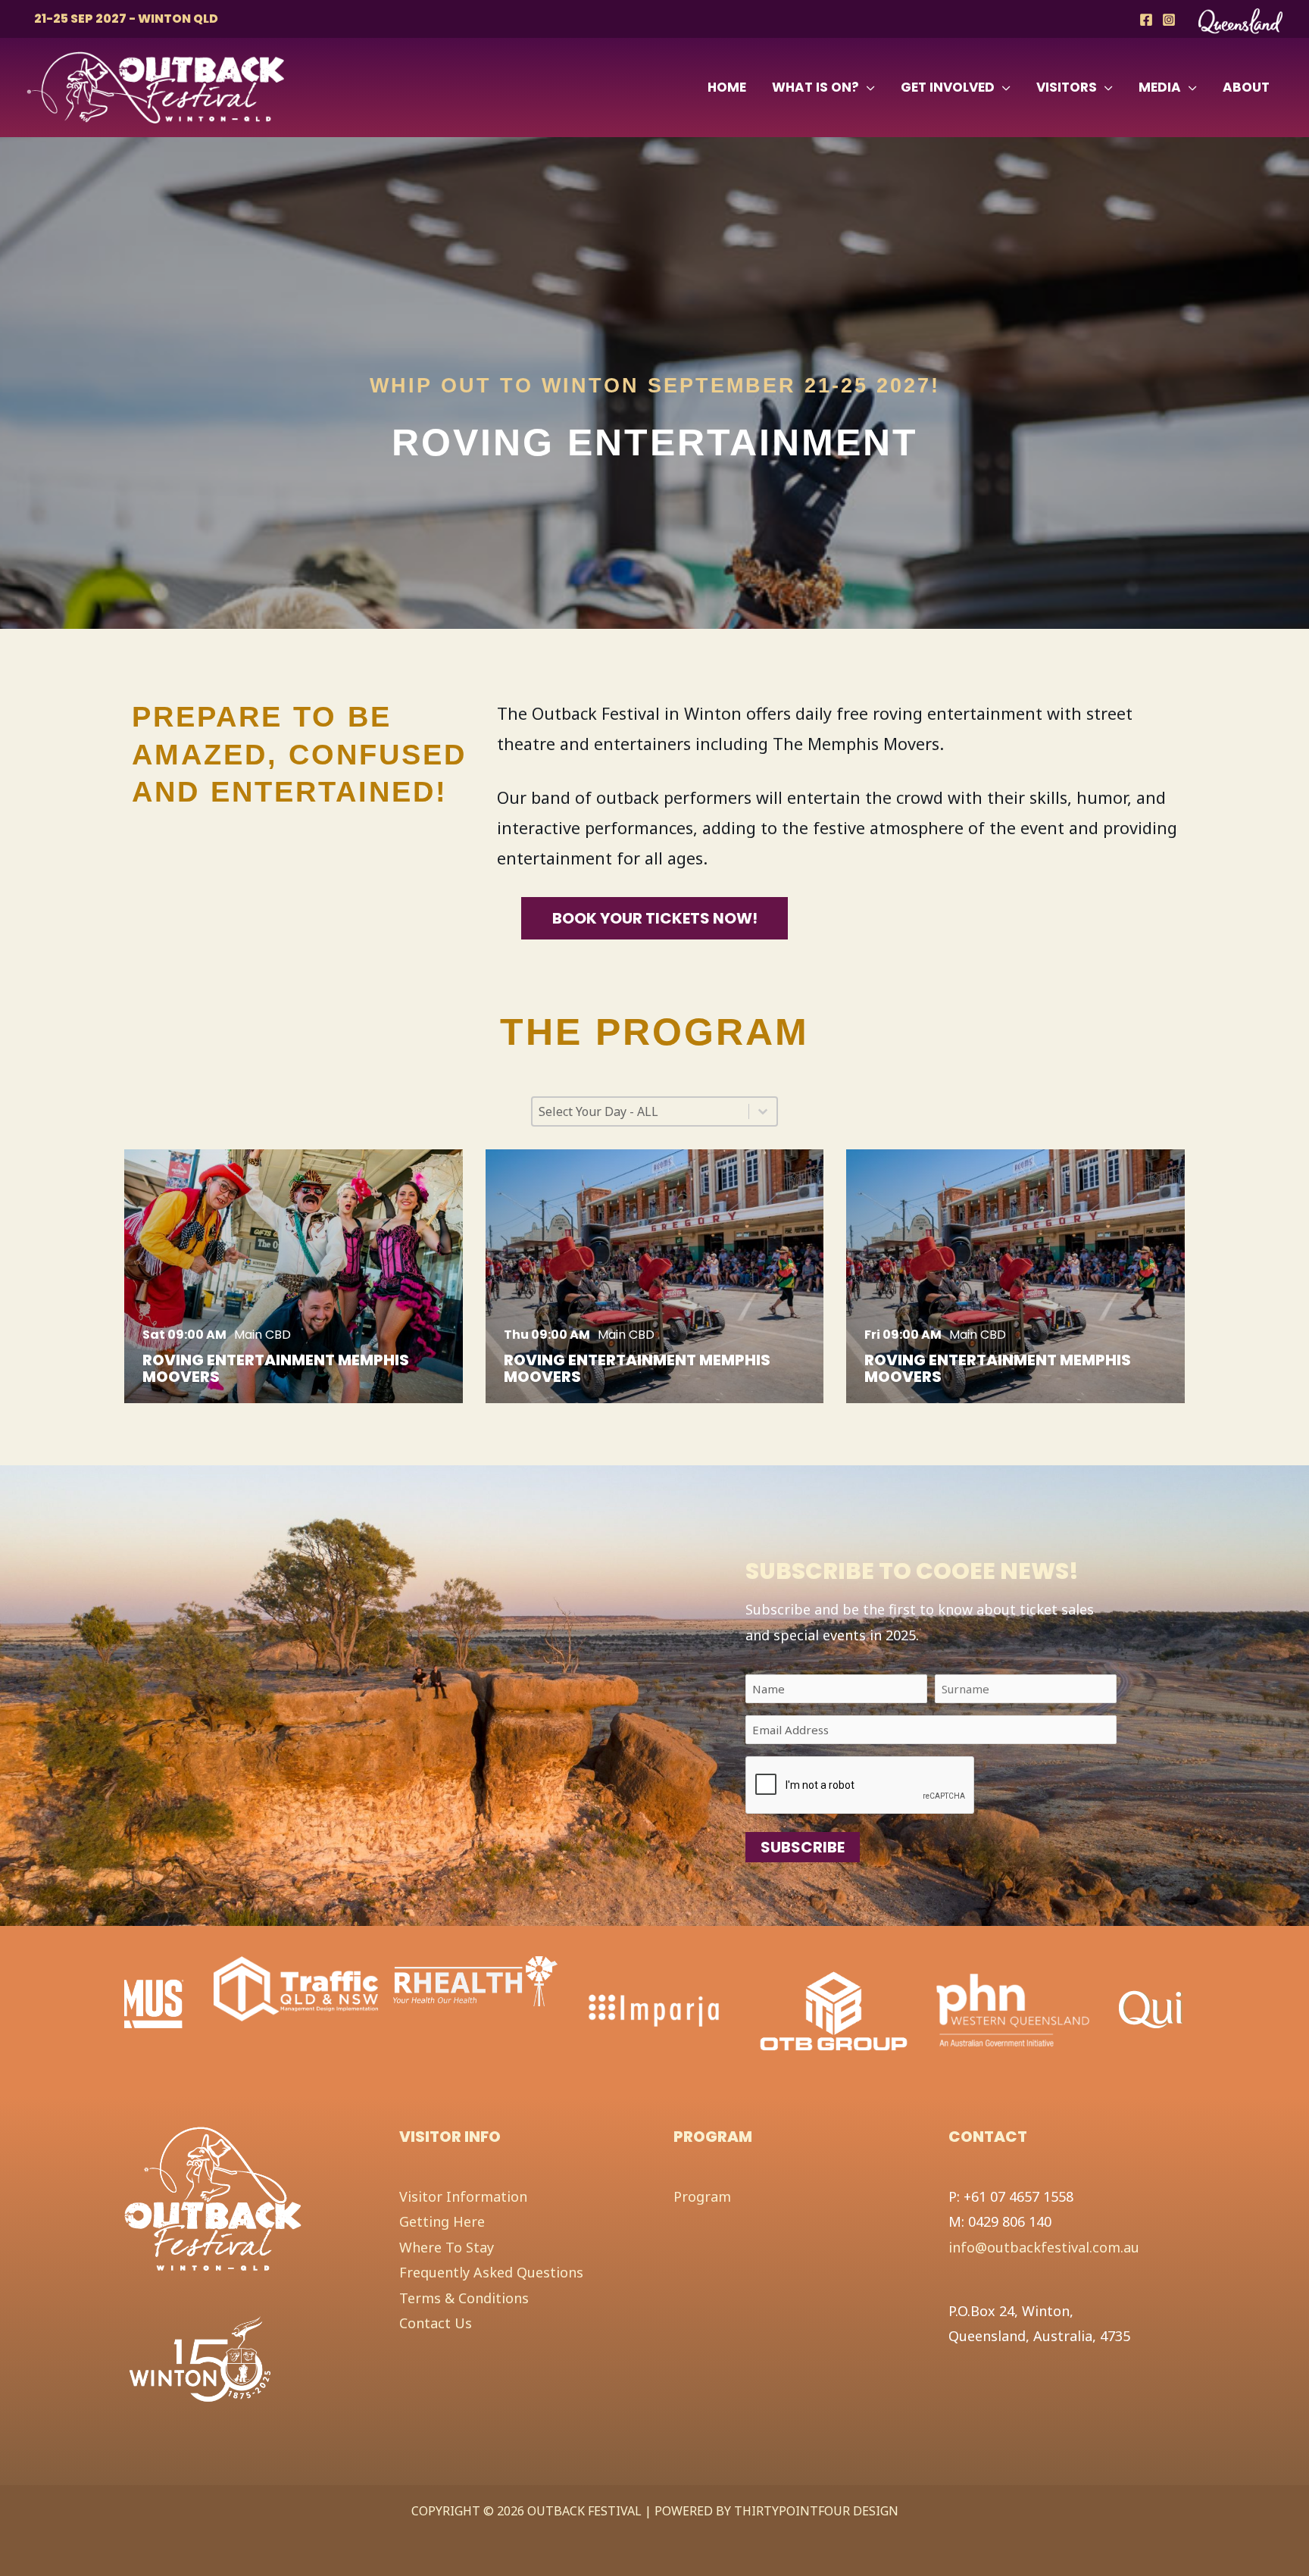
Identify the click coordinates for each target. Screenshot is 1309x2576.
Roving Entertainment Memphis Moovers (276, 1368)
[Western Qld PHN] (834, 2010)
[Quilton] (1009, 2002)
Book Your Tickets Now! (655, 918)
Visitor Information (463, 2196)
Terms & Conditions (464, 2298)
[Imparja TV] (475, 2010)
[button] (867, 87)
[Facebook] (1146, 20)
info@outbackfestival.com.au (1044, 2247)
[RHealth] (296, 1980)
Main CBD (262, 1335)
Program (702, 2196)
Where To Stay (447, 2247)
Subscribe (803, 1847)
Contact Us (436, 2323)
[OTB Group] (654, 2010)
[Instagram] (1169, 20)
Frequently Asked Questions (491, 2272)
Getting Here (442, 2221)
